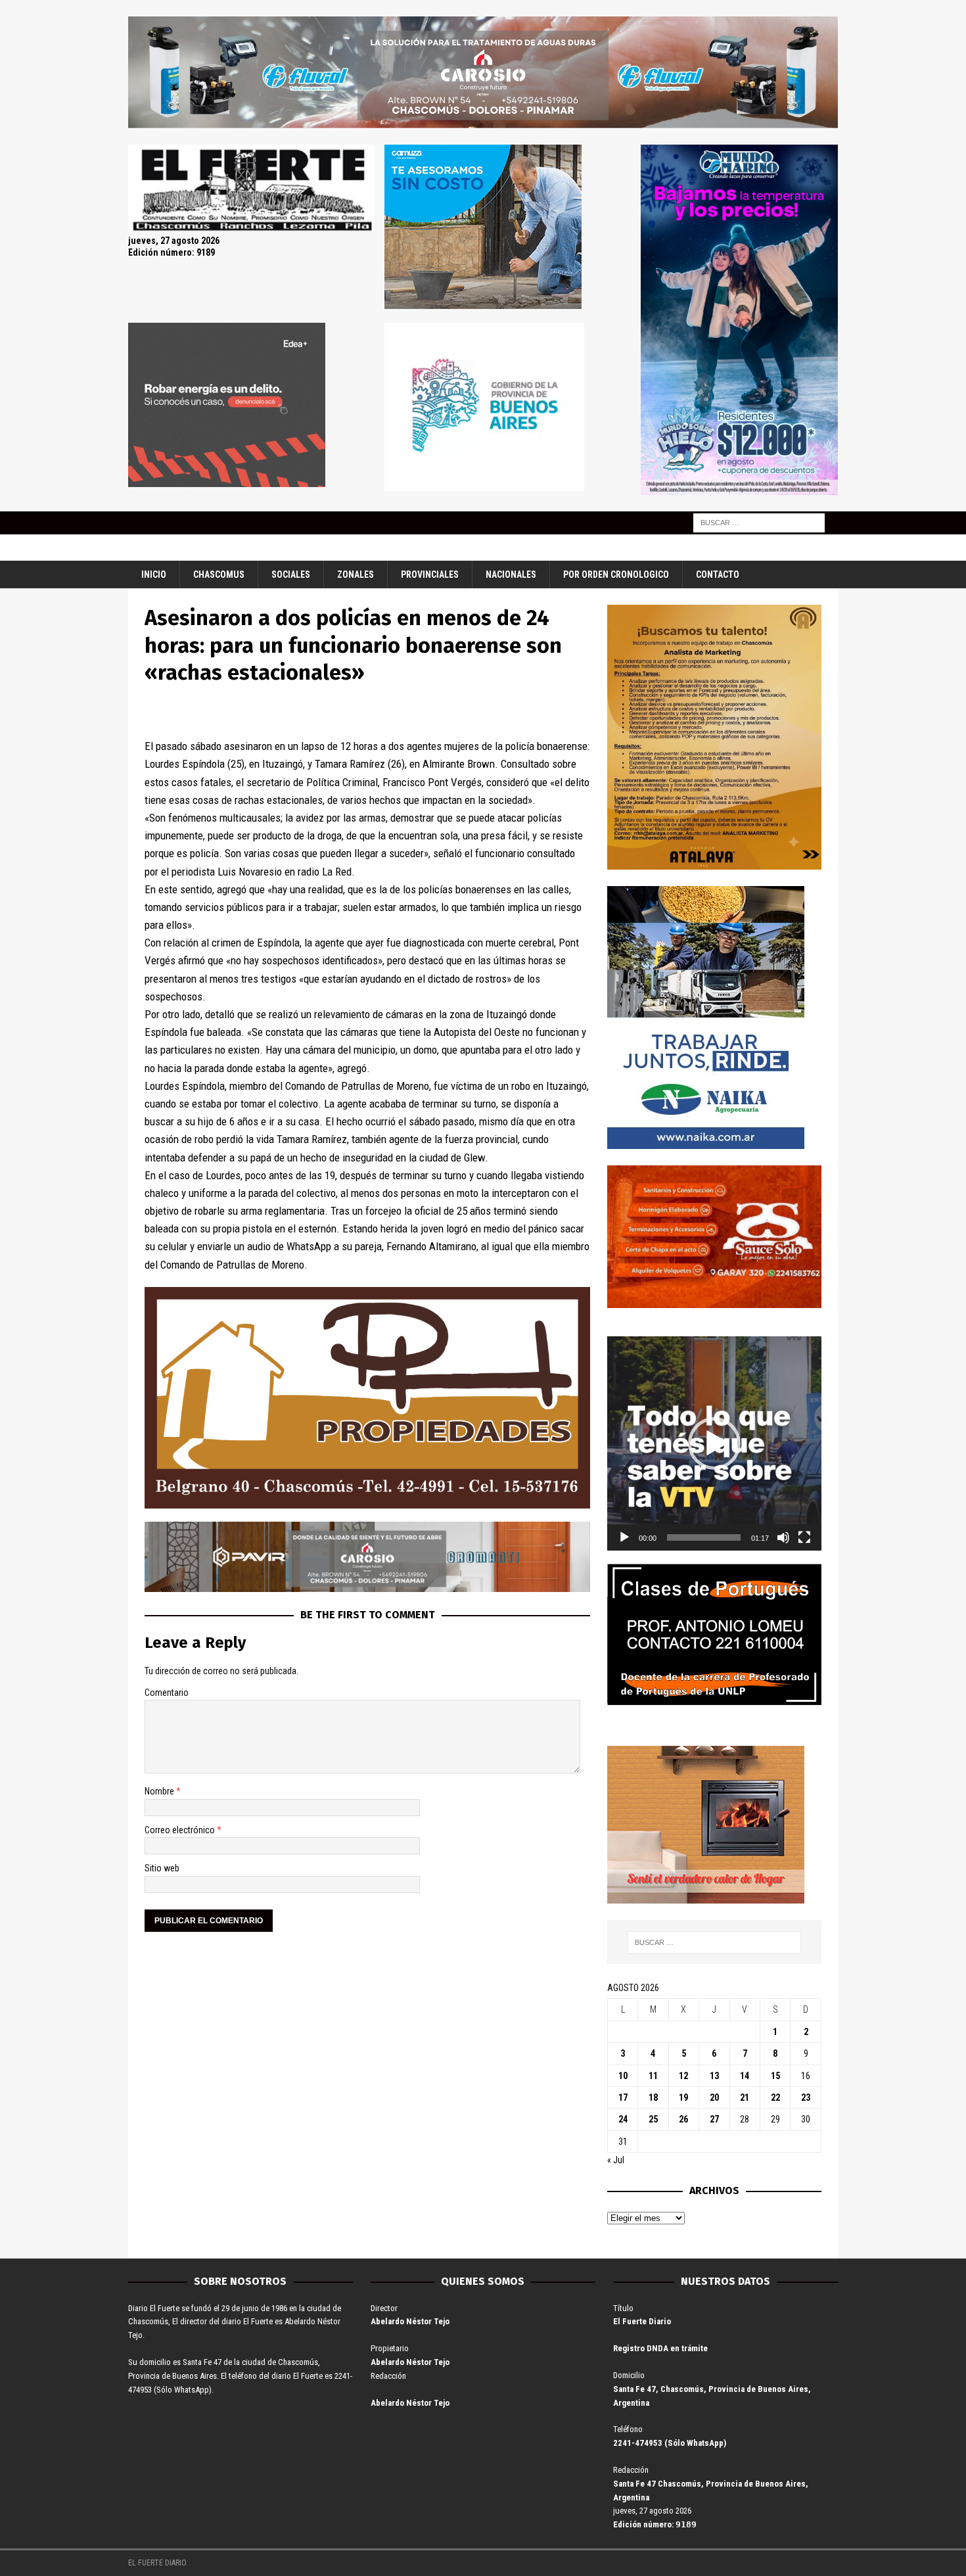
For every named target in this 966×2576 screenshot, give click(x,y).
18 (653, 2097)
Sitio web (162, 1868)
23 (806, 2097)
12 (683, 2076)
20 (714, 2097)
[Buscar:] (759, 522)
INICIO (154, 574)
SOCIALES (291, 574)
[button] (714, 1443)
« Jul (616, 2160)
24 (623, 2119)
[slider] (704, 1537)
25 (653, 2119)
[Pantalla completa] (804, 1537)
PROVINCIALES (430, 574)
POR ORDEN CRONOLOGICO (616, 574)
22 (775, 2097)
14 (745, 2076)
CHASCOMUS (219, 574)
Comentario (167, 1693)
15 (775, 2076)
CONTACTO (718, 574)
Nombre (160, 1791)
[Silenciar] (783, 1537)
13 (714, 2076)
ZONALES (356, 574)
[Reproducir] (624, 1537)
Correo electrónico (181, 1830)
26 (683, 2119)
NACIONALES (511, 574)
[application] (714, 1443)
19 (683, 2097)
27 (714, 2119)
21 (745, 2097)
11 (653, 2076)
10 (623, 2076)
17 (623, 2097)
